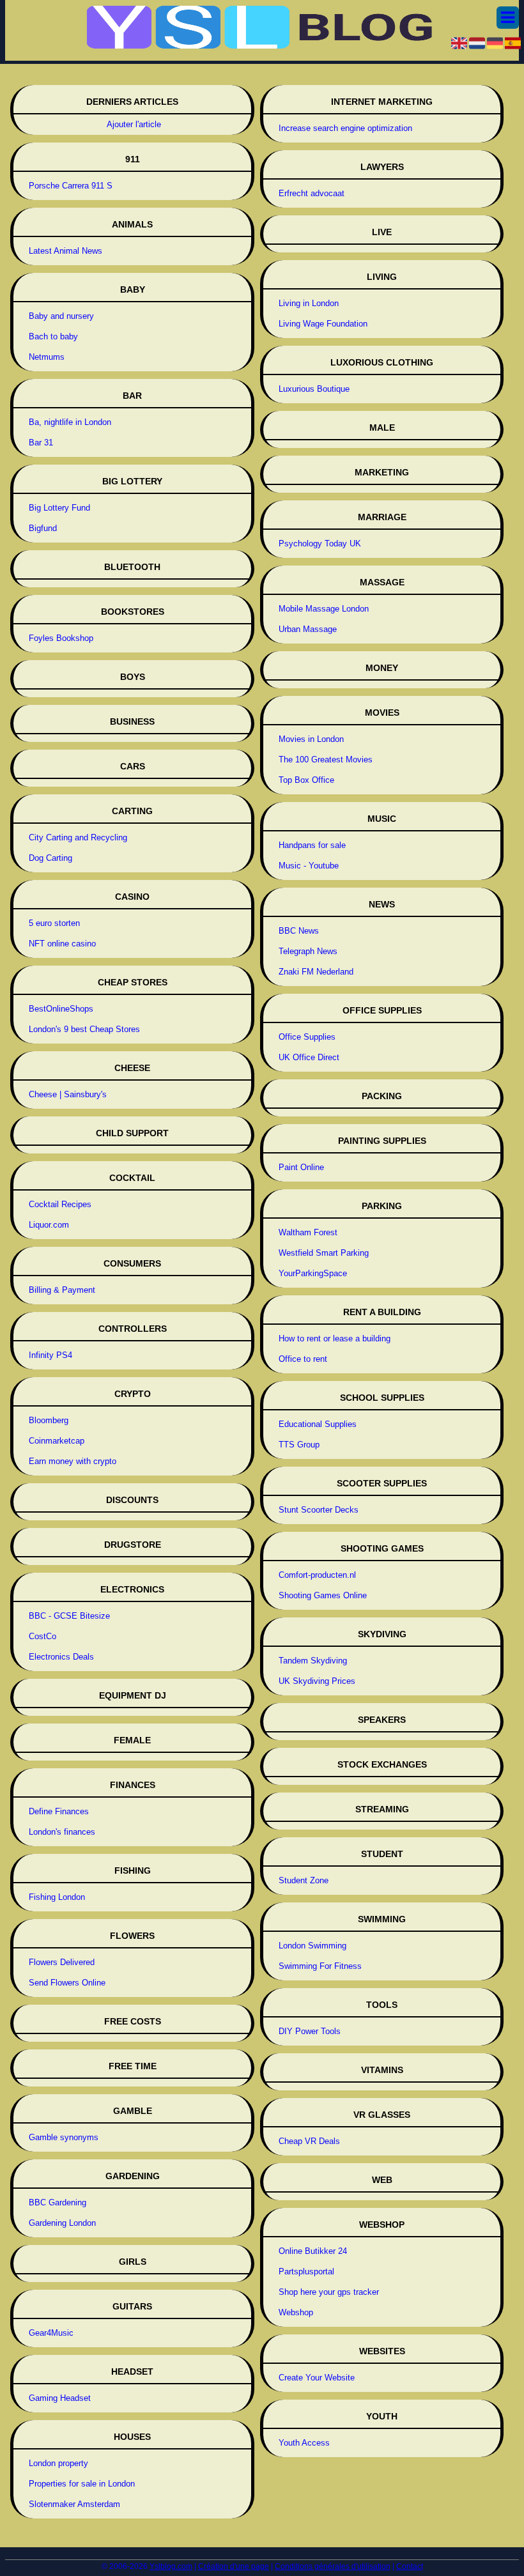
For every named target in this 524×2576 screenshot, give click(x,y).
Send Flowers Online (67, 1983)
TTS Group (299, 1445)
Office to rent (303, 1359)
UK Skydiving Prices (317, 1681)
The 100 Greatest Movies (326, 760)
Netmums (47, 357)
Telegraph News (308, 951)
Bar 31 (41, 443)
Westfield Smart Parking (324, 1253)
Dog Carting (50, 858)
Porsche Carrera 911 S (71, 186)
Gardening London (62, 2223)
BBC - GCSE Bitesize (69, 1616)
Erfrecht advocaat (312, 193)
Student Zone (304, 1880)
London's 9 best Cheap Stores (84, 1029)
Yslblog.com (171, 2566)
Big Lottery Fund (59, 508)
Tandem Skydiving (313, 1661)
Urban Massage (308, 629)
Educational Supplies (318, 1424)
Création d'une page (234, 2566)
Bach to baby (53, 336)
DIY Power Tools (310, 2031)
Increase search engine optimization (345, 128)
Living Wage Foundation (323, 324)
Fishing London (57, 1897)
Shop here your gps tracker (329, 2292)
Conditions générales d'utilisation (333, 2566)
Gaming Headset (60, 2398)
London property (58, 2463)
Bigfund (43, 528)
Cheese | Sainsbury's (68, 1094)
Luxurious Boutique (314, 389)
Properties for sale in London (82, 2484)
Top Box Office (306, 780)
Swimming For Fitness (320, 1966)
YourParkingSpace (313, 1273)
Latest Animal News (65, 251)
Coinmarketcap (57, 1441)
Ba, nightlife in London (70, 422)
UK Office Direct (309, 1057)
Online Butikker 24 (313, 2251)
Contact (410, 2566)
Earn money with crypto (73, 1461)
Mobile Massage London (324, 609)
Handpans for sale (312, 845)
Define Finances (59, 1811)
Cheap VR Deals (309, 2141)
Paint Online (301, 1167)
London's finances (62, 1832)
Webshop (296, 2312)
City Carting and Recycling (78, 837)
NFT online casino (62, 944)
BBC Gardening (58, 2202)
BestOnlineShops (61, 1009)
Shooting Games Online (323, 1595)
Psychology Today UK (320, 544)
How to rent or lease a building (335, 1338)
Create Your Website (317, 2378)
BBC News (299, 931)
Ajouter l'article (134, 124)
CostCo (42, 1636)
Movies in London (311, 739)
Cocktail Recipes (60, 1204)
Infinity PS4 (50, 1355)
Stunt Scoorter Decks (319, 1510)
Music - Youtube (309, 866)
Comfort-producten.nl (317, 1575)
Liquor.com (49, 1225)
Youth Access (304, 2443)
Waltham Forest (308, 1232)
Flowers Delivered (62, 1962)
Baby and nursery (61, 316)
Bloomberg (49, 1420)
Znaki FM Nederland (316, 972)
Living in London (309, 303)
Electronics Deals (61, 1657)
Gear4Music (51, 2333)
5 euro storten (54, 923)
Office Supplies (307, 1037)
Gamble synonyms (64, 2137)
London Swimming (312, 1946)
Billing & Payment (62, 1290)
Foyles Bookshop (61, 638)
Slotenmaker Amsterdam (74, 2504)
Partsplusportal (306, 2271)
